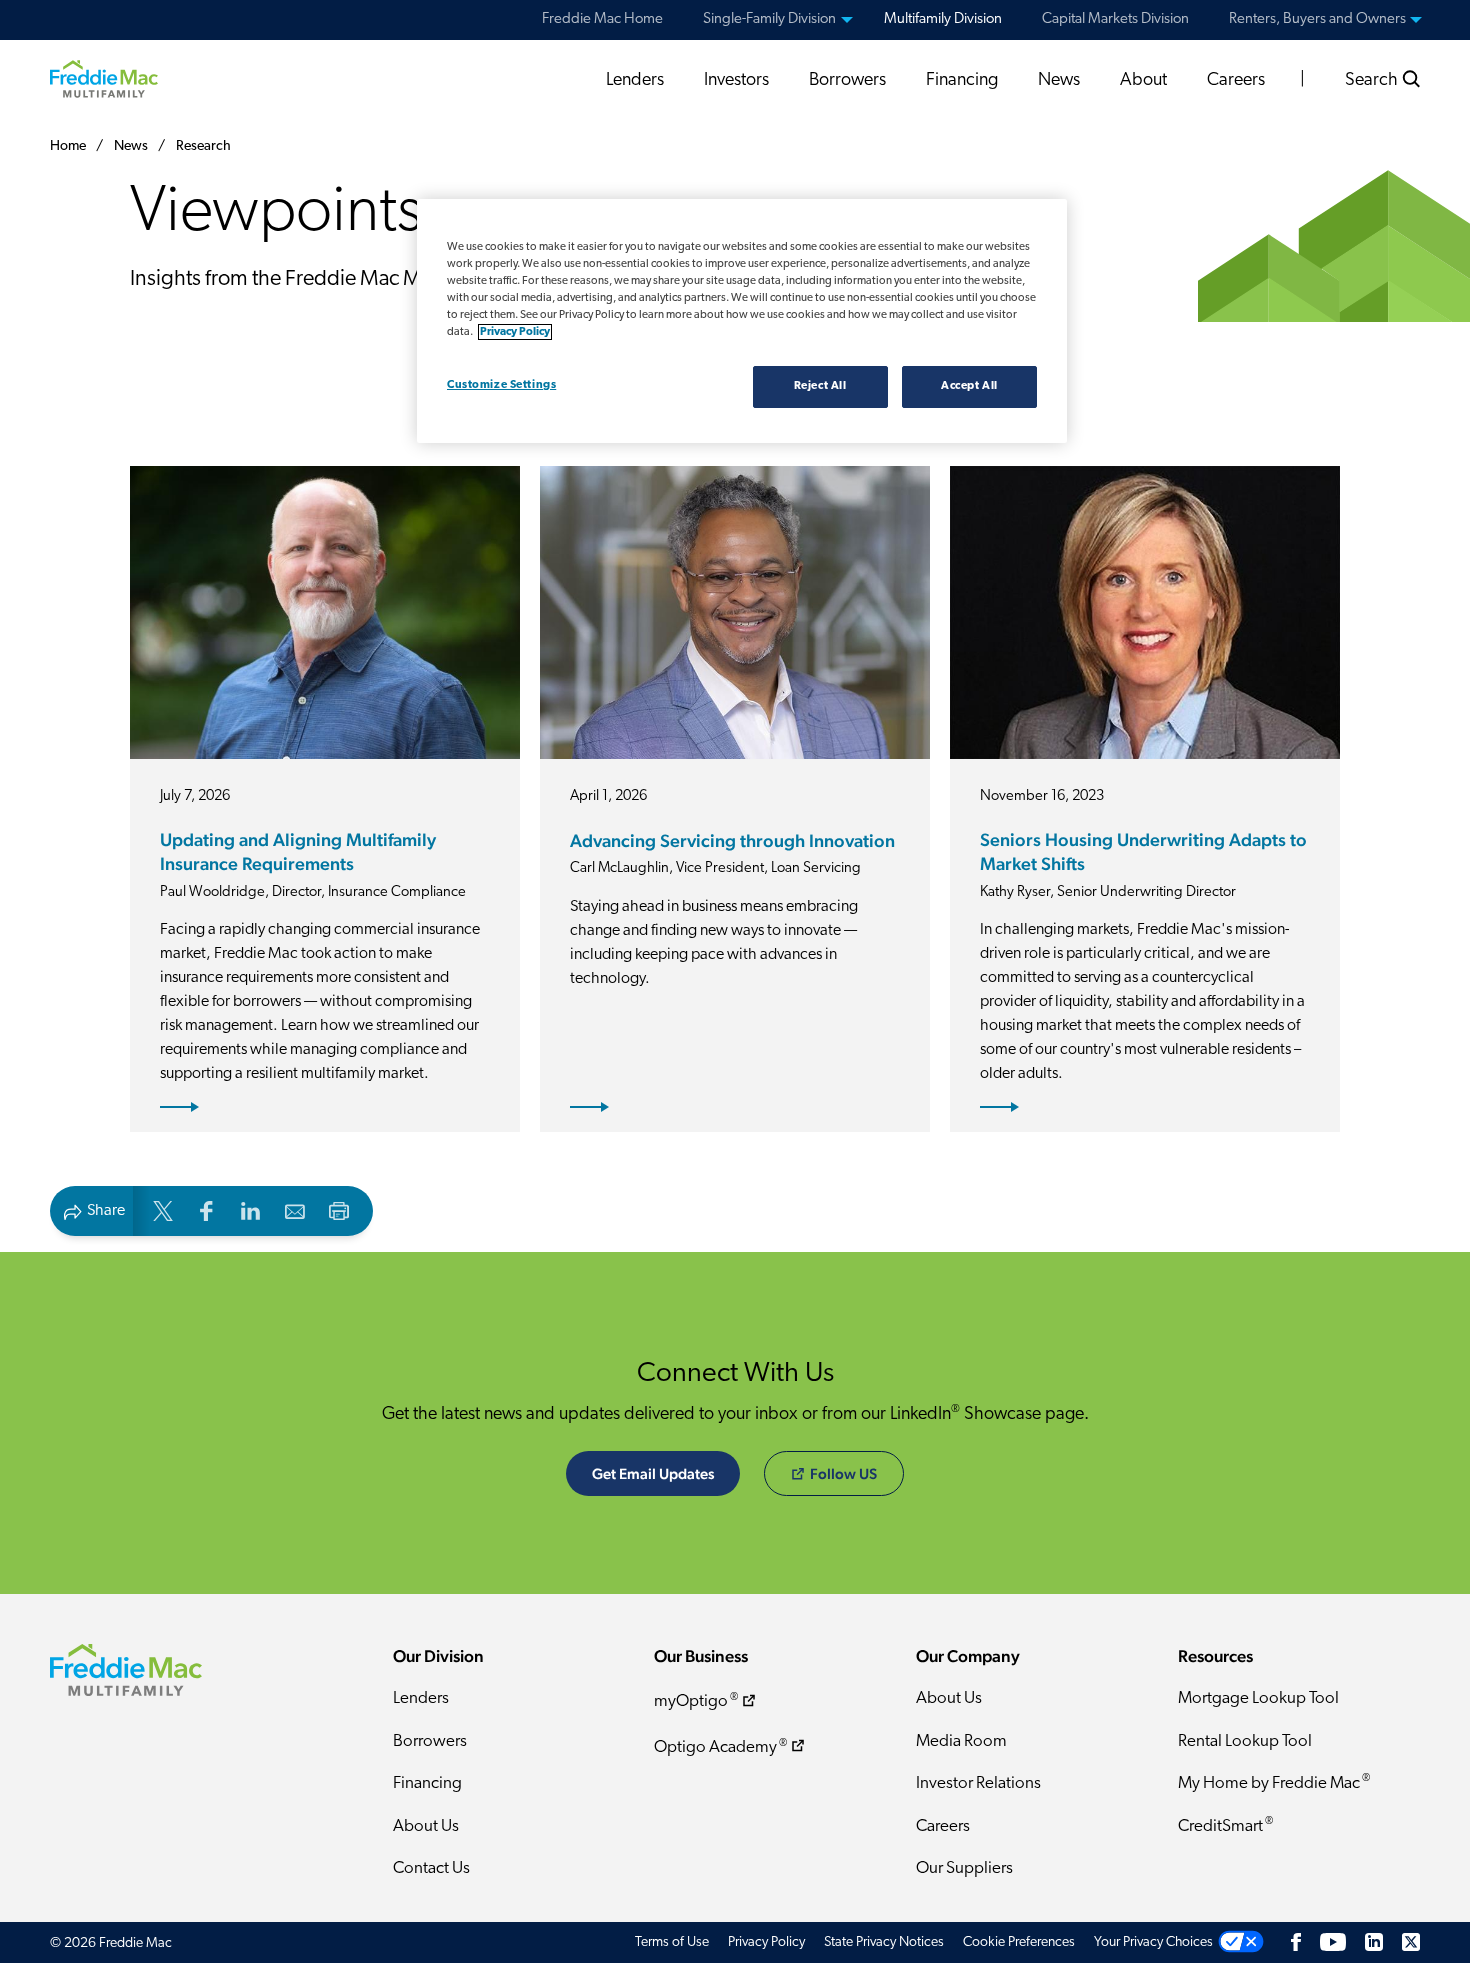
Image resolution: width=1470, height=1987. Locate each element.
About (1143, 81)
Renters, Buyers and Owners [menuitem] (1317, 19)
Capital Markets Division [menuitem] (1115, 19)
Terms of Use (672, 1942)
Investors (736, 81)
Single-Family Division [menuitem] (769, 19)
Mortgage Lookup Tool (1258, 1698)
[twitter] (163, 1209)
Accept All (969, 386)
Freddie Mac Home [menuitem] (602, 19)
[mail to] (295, 1209)
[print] (339, 1209)
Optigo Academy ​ (720, 1747)
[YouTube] (1333, 1942)
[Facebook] (1296, 1942)
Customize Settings (501, 385)
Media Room (961, 1741)
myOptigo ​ (696, 1701)
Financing (962, 81)
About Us (426, 1826)
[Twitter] (1411, 1942)
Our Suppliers (964, 1868)
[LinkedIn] (1374, 1942)
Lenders (635, 81)
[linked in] (251, 1209)
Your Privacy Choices (1153, 1942)
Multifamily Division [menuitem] (943, 19)
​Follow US (843, 1473)
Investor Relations (978, 1783)
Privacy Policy (766, 1942)
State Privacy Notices (884, 1942)
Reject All (820, 386)
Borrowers (847, 81)
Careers (1236, 81)
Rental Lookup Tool (1245, 1741)
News (1059, 81)
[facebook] (207, 1209)
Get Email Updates (653, 1473)
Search (1373, 81)
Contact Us (431, 1868)
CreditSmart (1225, 1825)
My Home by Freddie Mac (1274, 1782)
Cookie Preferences (1019, 1942)
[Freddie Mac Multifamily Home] (104, 78)
